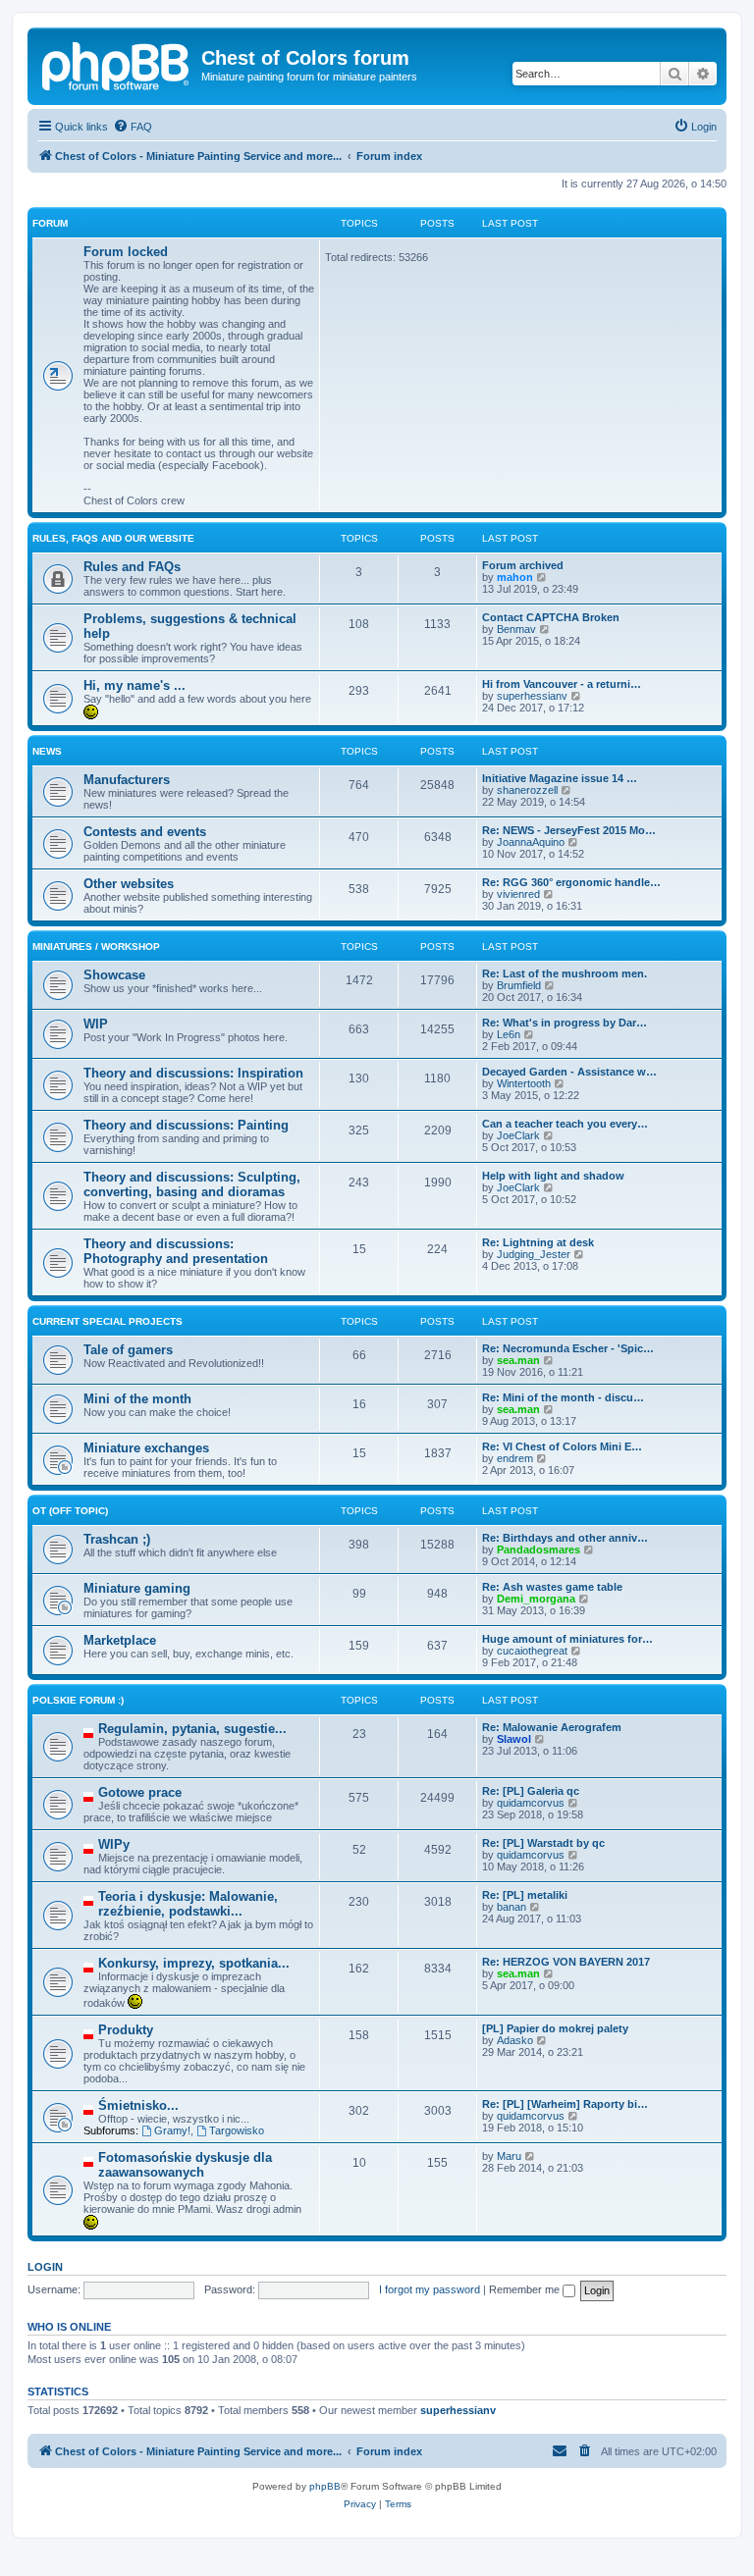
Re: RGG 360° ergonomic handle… (571, 882)
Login (45, 2267)
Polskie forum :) (78, 1700)
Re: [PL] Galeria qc (531, 1791)
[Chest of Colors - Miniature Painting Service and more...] (117, 64)
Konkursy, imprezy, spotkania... (194, 1963)
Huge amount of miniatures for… (567, 1639)
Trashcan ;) (117, 1539)
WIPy (114, 1844)
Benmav (516, 629)
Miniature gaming (137, 1588)
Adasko (515, 2040)
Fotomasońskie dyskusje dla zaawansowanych (185, 2165)
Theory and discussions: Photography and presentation (176, 1251)
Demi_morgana (536, 1599)
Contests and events (145, 832)
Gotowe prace (140, 1792)
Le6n (509, 1034)
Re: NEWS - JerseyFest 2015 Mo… (569, 830)
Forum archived (523, 565)
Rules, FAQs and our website (113, 538)
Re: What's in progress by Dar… (565, 1023)
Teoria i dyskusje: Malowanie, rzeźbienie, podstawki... (188, 1904)
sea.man (518, 1360)
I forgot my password (430, 2289)
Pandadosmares (539, 1550)
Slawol (514, 1739)
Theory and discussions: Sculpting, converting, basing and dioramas (192, 1184)
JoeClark (518, 1135)
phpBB (325, 2486)
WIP (96, 1024)
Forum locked (126, 252)
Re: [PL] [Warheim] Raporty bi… (565, 2104)
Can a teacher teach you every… (565, 1124)
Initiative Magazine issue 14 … (560, 778)
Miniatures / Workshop (96, 946)
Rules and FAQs (132, 567)
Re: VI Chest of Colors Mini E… (562, 1446)
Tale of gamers (128, 1350)
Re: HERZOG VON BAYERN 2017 (566, 1962)
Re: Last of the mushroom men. (565, 973)
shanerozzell (527, 790)
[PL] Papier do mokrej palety (555, 2028)
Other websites (129, 884)
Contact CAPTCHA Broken (551, 617)
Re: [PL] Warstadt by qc (543, 1843)
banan (512, 1907)
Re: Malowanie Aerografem (552, 1727)
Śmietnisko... (138, 2105)
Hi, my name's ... (135, 685)
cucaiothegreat (532, 1651)
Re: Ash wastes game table (552, 1587)
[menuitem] (133, 127)
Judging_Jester (534, 1254)
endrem (515, 1458)
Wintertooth (524, 1083)
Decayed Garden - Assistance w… (569, 1072)
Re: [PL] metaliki (525, 1895)
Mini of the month (137, 1399)
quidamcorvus (531, 1803)
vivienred (518, 894)
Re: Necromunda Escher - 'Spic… (568, 1348)
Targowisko (237, 2130)
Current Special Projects (108, 1321)
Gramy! (172, 2130)
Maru (509, 2156)
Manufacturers (127, 780)
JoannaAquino (531, 842)
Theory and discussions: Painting (186, 1125)
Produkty (126, 2030)
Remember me (526, 2289)
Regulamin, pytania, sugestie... (192, 1729)
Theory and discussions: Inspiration (193, 1073)
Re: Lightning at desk (538, 1242)
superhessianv (532, 696)
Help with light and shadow (553, 1176)
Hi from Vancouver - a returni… (562, 684)
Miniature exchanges (146, 1448)
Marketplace (120, 1640)
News (47, 751)
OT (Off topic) (70, 1511)
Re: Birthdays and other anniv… (565, 1538)
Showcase (114, 975)
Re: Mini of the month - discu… (563, 1397)
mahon (515, 577)
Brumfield (519, 985)
